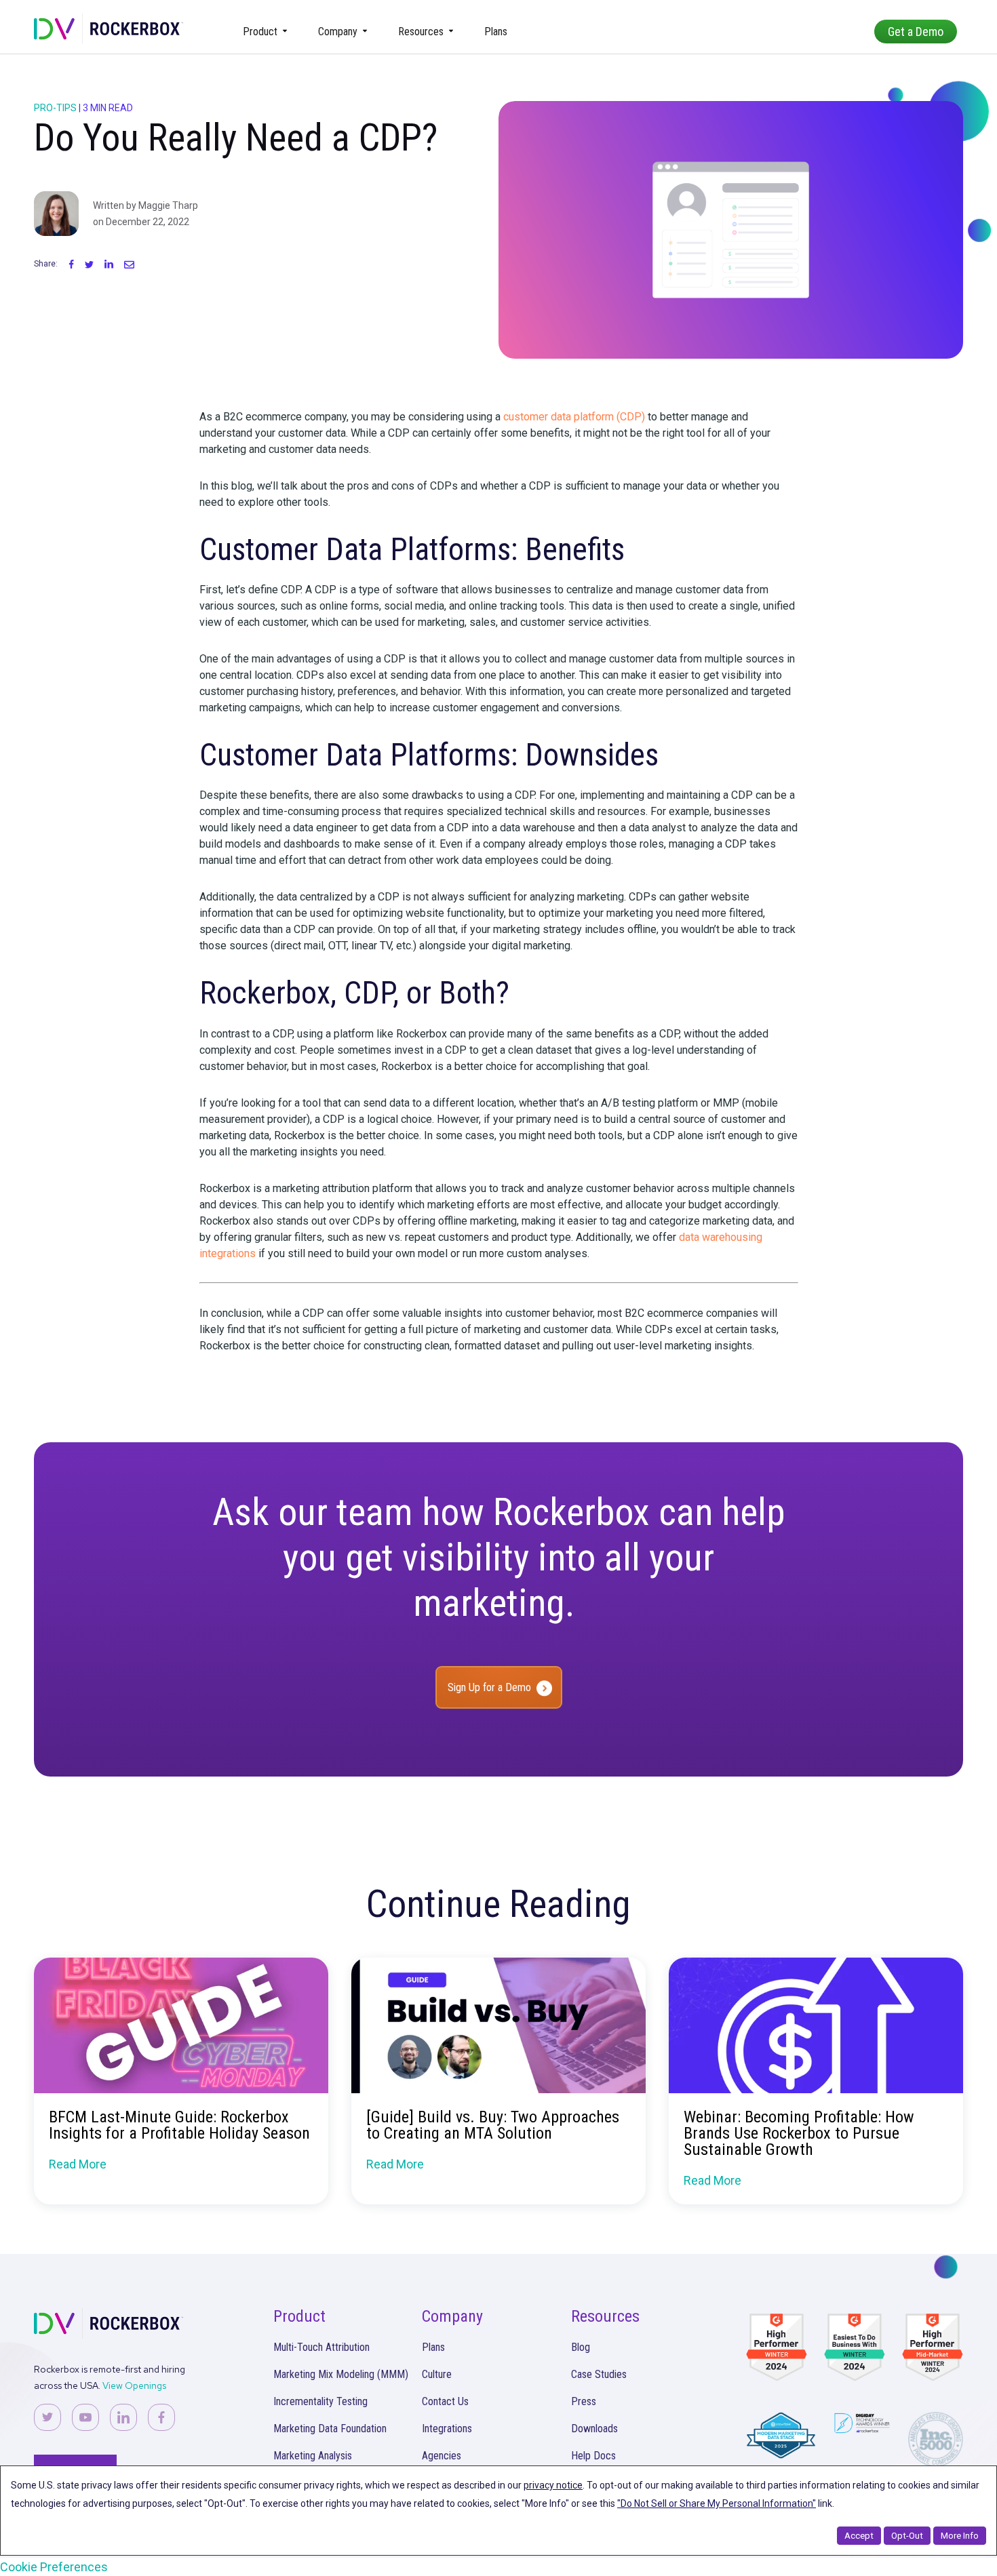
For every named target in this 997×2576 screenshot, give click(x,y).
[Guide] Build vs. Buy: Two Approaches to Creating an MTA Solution (493, 2125)
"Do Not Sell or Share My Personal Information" (717, 2503)
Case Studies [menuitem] (599, 2374)
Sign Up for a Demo (489, 1687)
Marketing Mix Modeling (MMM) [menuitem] (341, 2374)
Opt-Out (907, 2536)
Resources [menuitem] (421, 32)
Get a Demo (916, 32)
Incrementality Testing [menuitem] (320, 2401)
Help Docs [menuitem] (593, 2456)
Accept (859, 2536)
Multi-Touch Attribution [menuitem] (321, 2347)
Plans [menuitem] (496, 32)
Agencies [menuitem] (442, 2456)
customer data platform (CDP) (574, 417)
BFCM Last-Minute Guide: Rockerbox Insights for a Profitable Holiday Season (179, 2125)
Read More (78, 2164)
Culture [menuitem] (437, 2374)
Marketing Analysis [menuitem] (313, 2456)
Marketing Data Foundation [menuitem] (330, 2429)
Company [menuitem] (338, 32)
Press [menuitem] (584, 2401)
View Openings (134, 2385)
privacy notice (553, 2485)
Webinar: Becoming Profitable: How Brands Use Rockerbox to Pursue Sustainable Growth (799, 2133)
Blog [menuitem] (581, 2347)
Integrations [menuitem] (447, 2429)
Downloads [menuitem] (594, 2429)
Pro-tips (55, 108)
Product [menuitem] (260, 32)
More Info (960, 2536)
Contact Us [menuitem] (445, 2401)
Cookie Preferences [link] (54, 2567)
